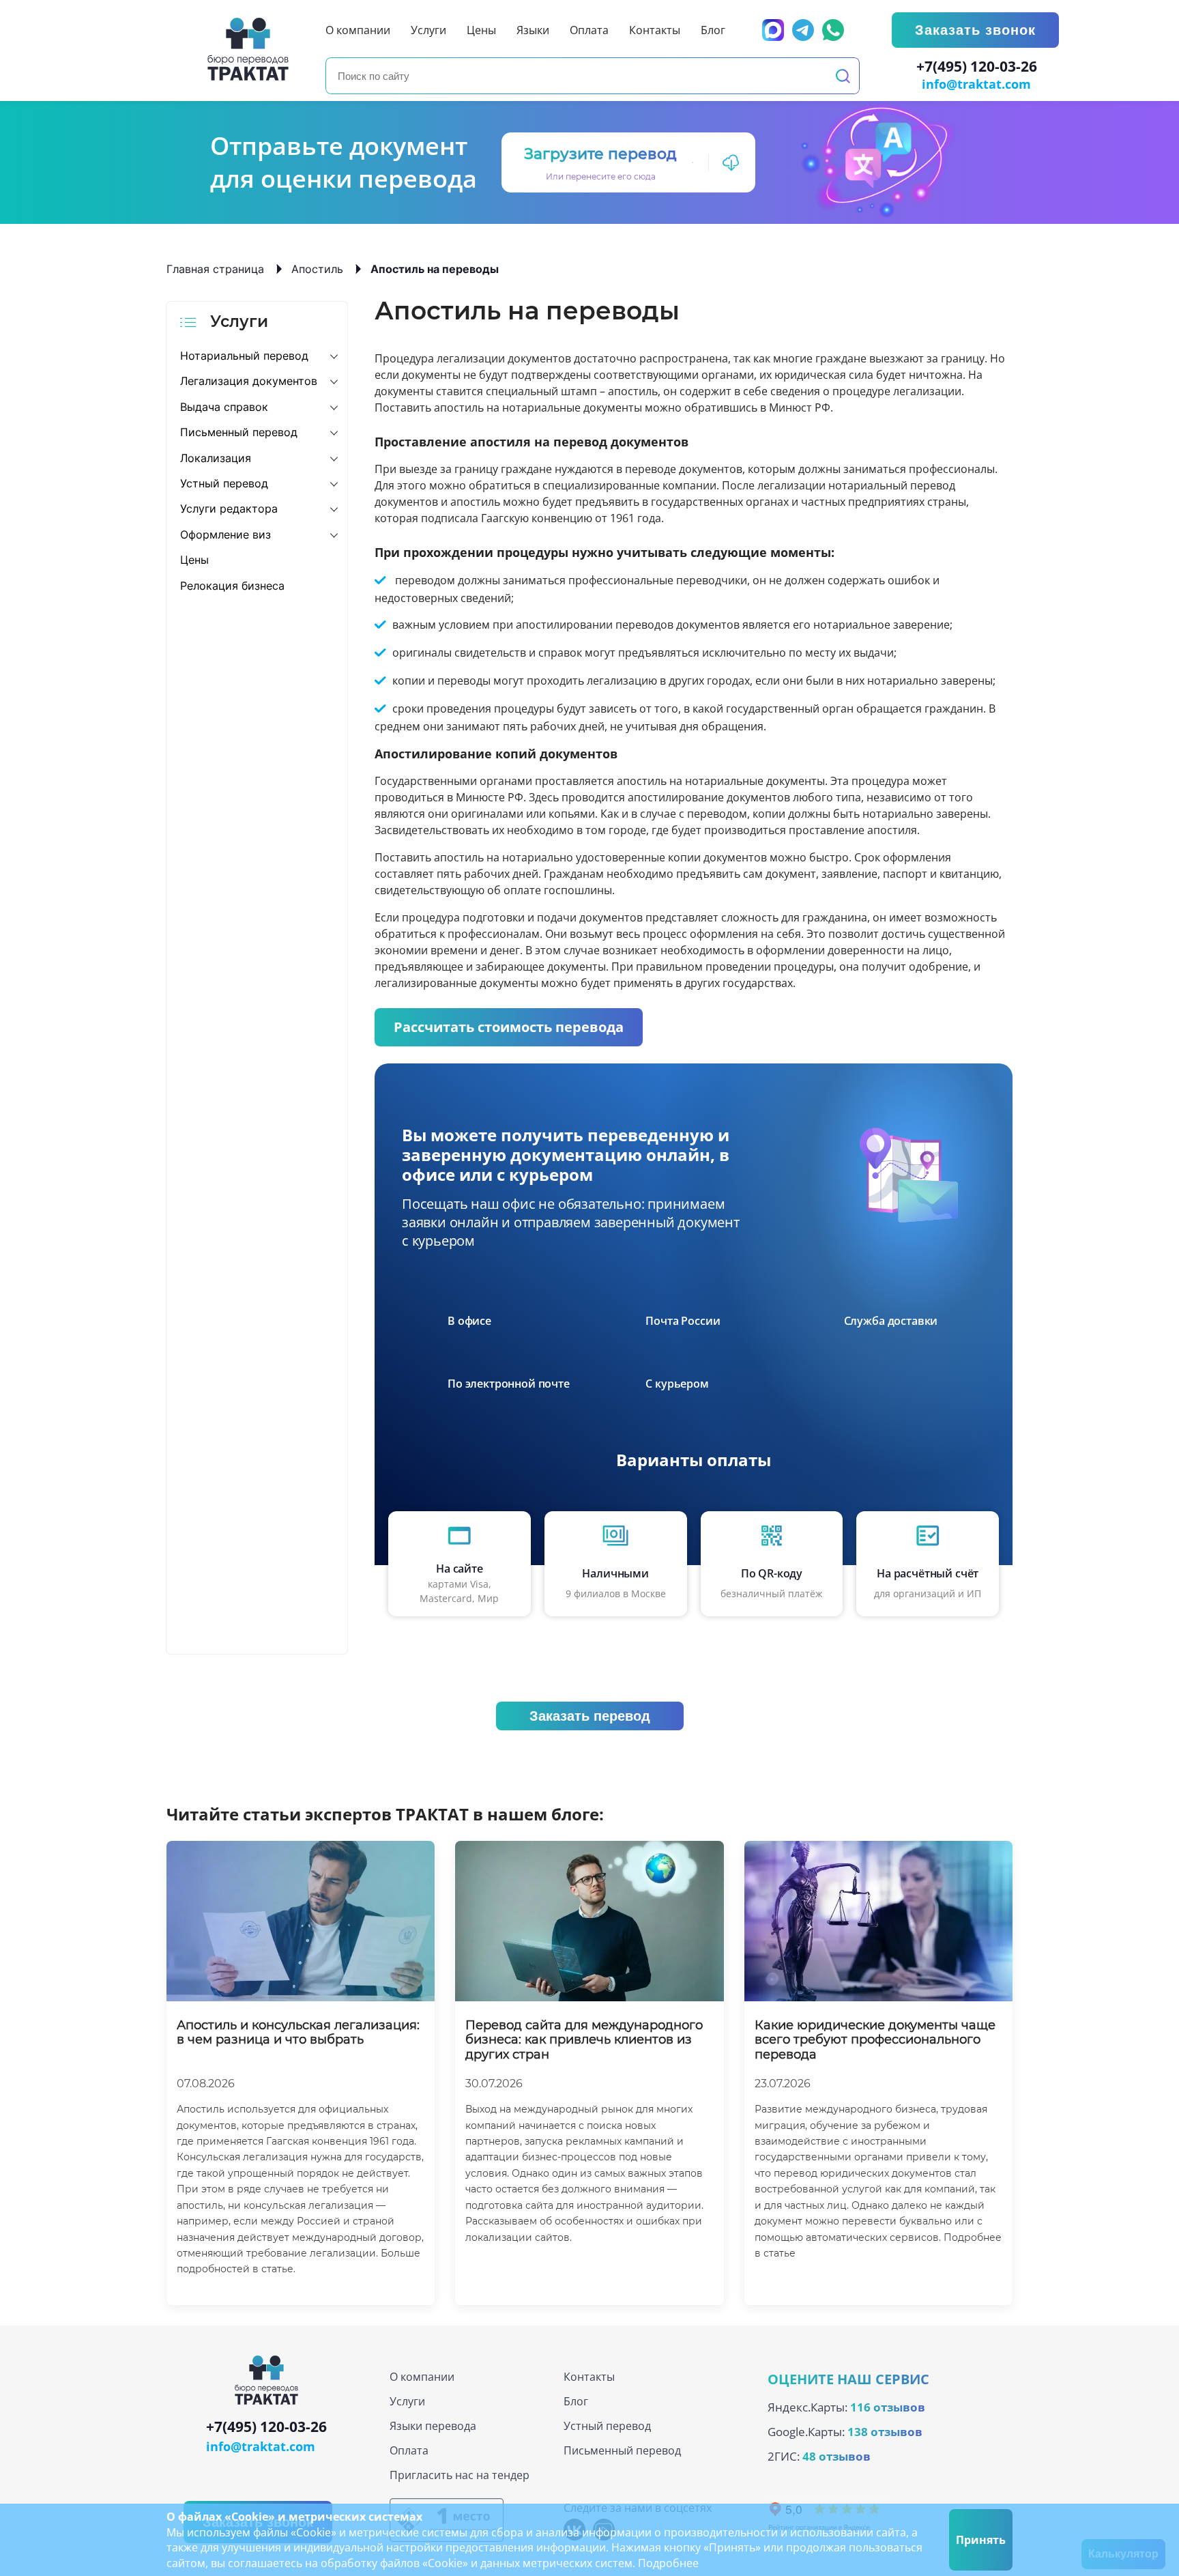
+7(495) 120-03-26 (977, 67)
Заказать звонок (975, 30)
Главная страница (215, 269)
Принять (981, 2540)
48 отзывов (836, 2456)
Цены (194, 560)
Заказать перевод (590, 1716)
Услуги (407, 2401)
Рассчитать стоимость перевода (509, 1027)
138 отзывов (885, 2432)
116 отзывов (888, 2407)
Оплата (409, 2450)
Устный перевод (224, 483)
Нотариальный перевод (244, 356)
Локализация (216, 458)
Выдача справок (224, 407)
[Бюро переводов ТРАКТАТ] (252, 49)
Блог (576, 2401)
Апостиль (317, 269)
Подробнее (668, 2563)
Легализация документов (249, 381)
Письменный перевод (239, 432)
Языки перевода (433, 2426)
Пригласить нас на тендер (460, 2475)
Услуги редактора (229, 509)
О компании (422, 2377)
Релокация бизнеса (232, 586)
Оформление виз (225, 534)
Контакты (589, 2377)
